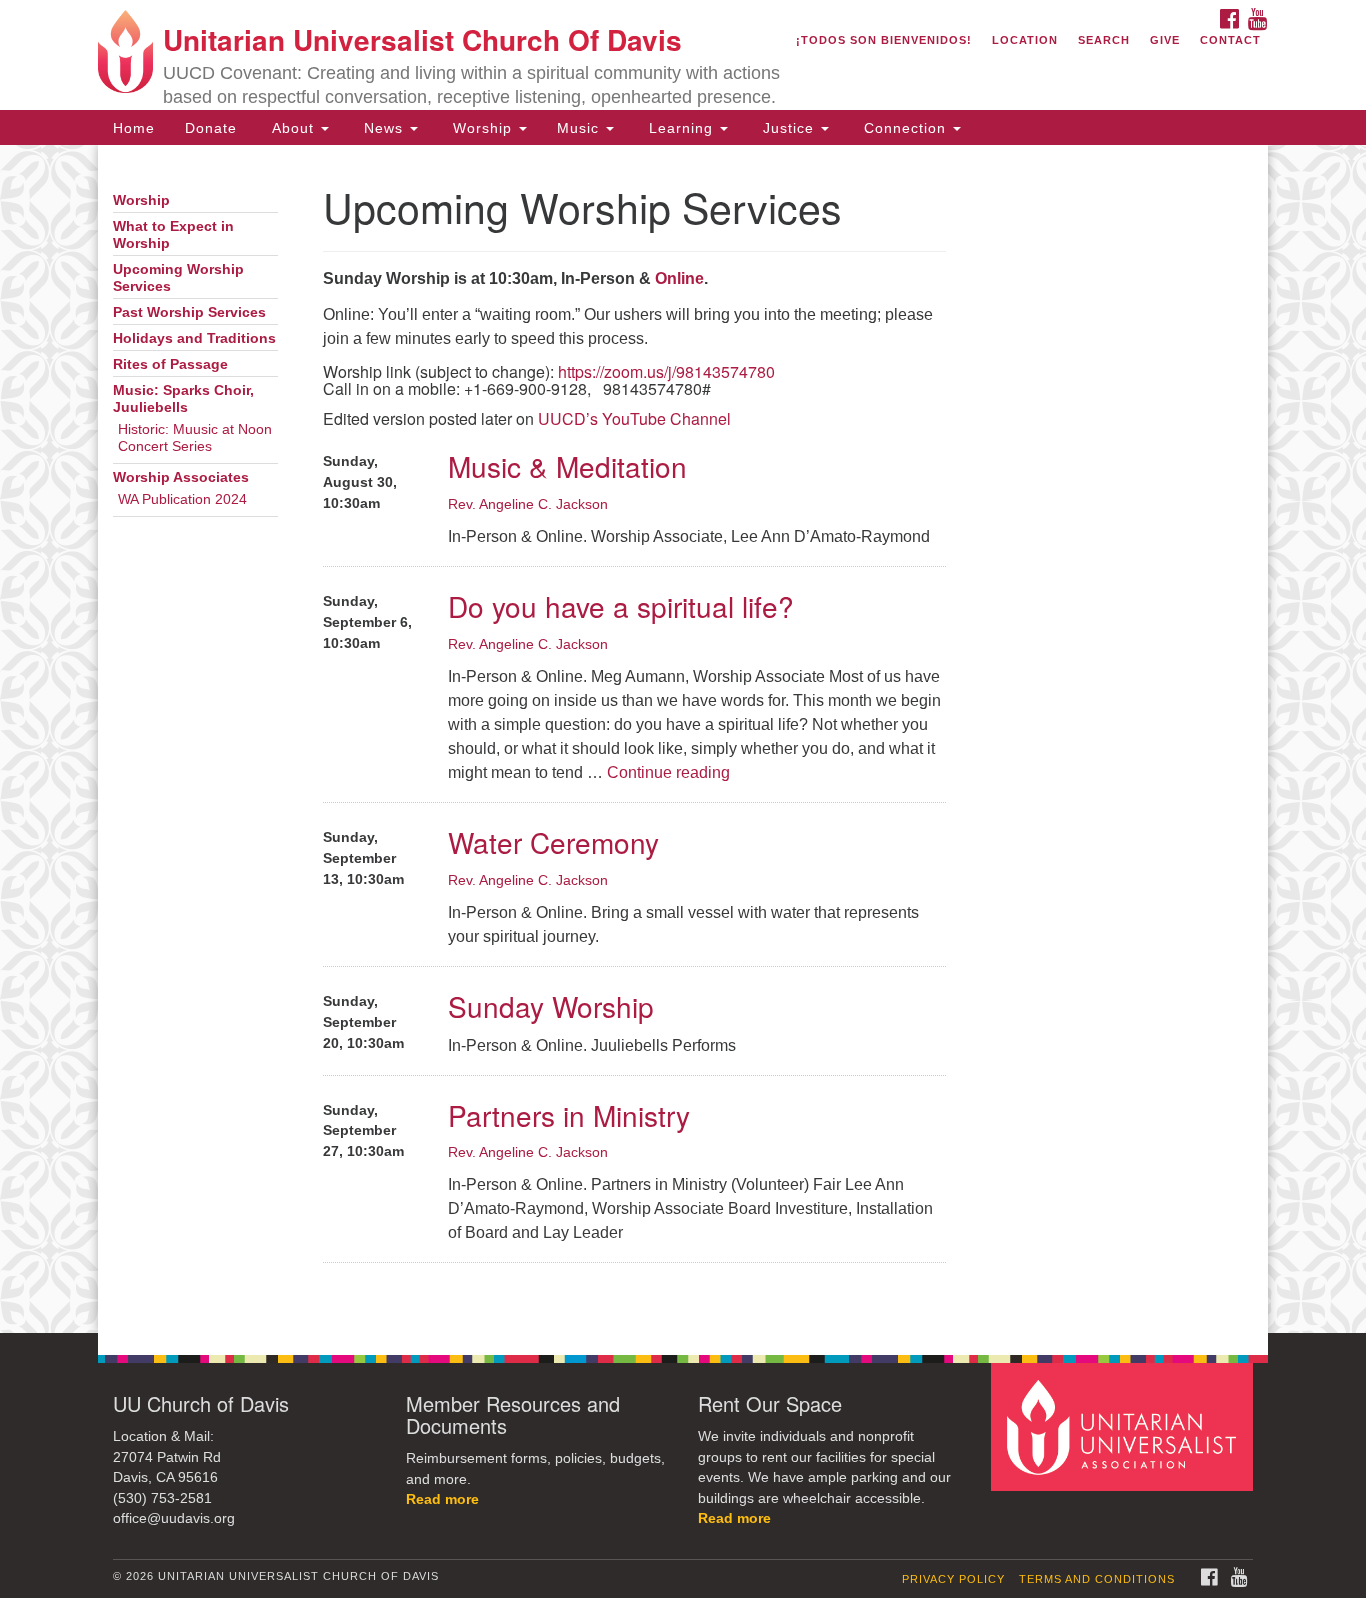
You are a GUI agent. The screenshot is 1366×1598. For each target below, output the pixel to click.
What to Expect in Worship (173, 235)
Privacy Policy (953, 1579)
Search (1104, 40)
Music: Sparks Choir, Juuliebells (183, 399)
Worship (482, 128)
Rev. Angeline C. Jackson (528, 504)
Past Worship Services (189, 312)
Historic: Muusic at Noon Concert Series (195, 438)
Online (679, 278)
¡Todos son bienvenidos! (884, 40)
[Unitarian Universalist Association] (1125, 1426)
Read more (442, 1499)
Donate (211, 128)
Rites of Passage (170, 364)
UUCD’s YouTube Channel (634, 418)
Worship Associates (181, 477)
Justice (788, 128)
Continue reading (668, 772)
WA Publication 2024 (182, 499)
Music (580, 128)
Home (134, 128)
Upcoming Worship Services (178, 278)
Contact (1230, 40)
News (383, 128)
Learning (681, 128)
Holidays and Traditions (194, 338)
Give (1165, 40)
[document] (683, 739)
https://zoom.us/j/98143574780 (666, 371)
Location (1025, 40)
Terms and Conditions (1097, 1579)
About (293, 128)
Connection (905, 128)
